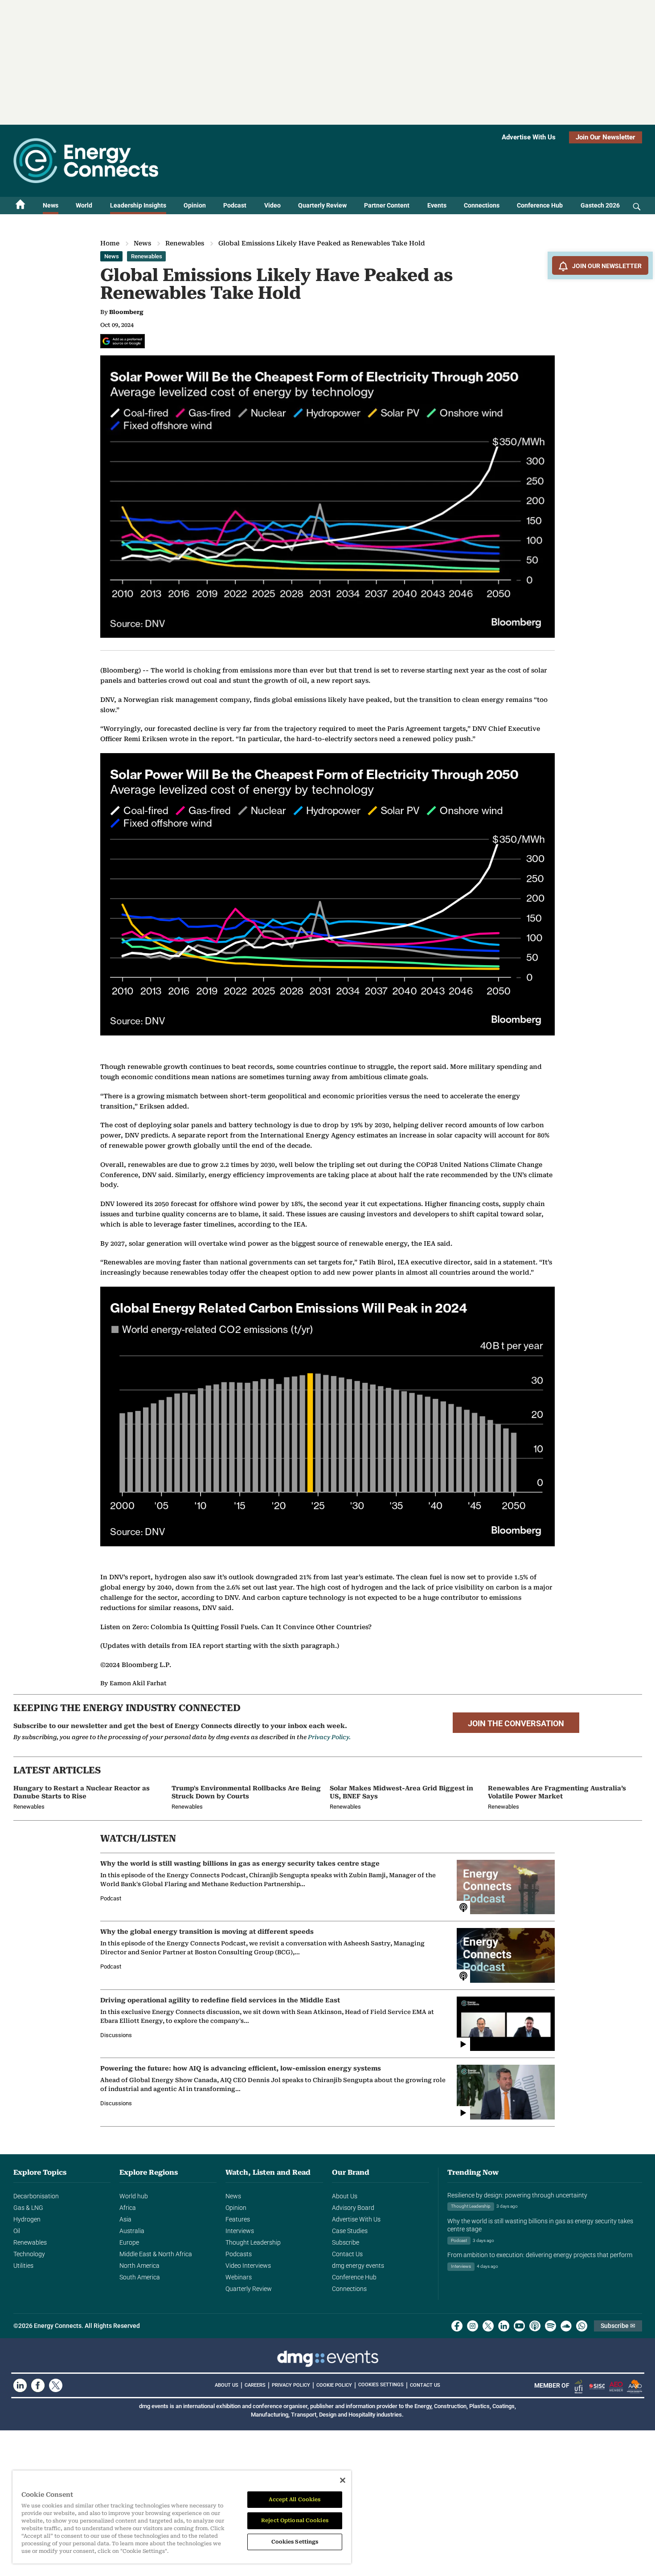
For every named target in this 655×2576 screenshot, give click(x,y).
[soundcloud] (566, 2326)
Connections (482, 205)
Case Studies (350, 2231)
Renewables (185, 243)
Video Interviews (248, 2266)
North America (139, 2266)
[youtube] (519, 2326)
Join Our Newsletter (606, 137)
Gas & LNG (28, 2208)
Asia (125, 2219)
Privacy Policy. (329, 1737)
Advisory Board (353, 2208)
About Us (345, 2196)
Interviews (240, 2231)
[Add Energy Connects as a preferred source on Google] (123, 341)
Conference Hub (540, 205)
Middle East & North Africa (156, 2254)
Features (238, 2219)
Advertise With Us (529, 137)
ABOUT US (227, 2385)
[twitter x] (488, 2326)
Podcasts (239, 2254)
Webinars (239, 2277)
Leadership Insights (138, 205)
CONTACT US (425, 2385)
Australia (132, 2231)
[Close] (343, 2480)
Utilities (23, 2266)
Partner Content (387, 205)
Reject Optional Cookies (295, 2520)
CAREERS (255, 2385)
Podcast (235, 205)
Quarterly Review (322, 205)
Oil (17, 2231)
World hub (134, 2196)
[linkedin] (504, 2326)
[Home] (20, 206)
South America (140, 2277)
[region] (182, 2517)
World (84, 205)
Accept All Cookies (295, 2499)
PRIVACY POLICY (291, 2385)
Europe (129, 2242)
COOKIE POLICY (334, 2385)
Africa (128, 2208)
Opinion (195, 205)
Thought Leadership (253, 2242)
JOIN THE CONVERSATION (516, 1724)
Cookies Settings (381, 2385)
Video (272, 205)
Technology (29, 2254)
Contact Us (347, 2254)
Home (110, 243)
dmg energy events (358, 2266)
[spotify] (551, 2326)
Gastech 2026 (600, 205)
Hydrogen (27, 2219)
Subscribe (346, 2242)
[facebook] (457, 2326)
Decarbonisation (36, 2196)
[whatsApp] (582, 2326)
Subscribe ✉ (618, 2326)
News (51, 205)
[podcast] (535, 2326)
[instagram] (473, 2326)
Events (437, 205)
